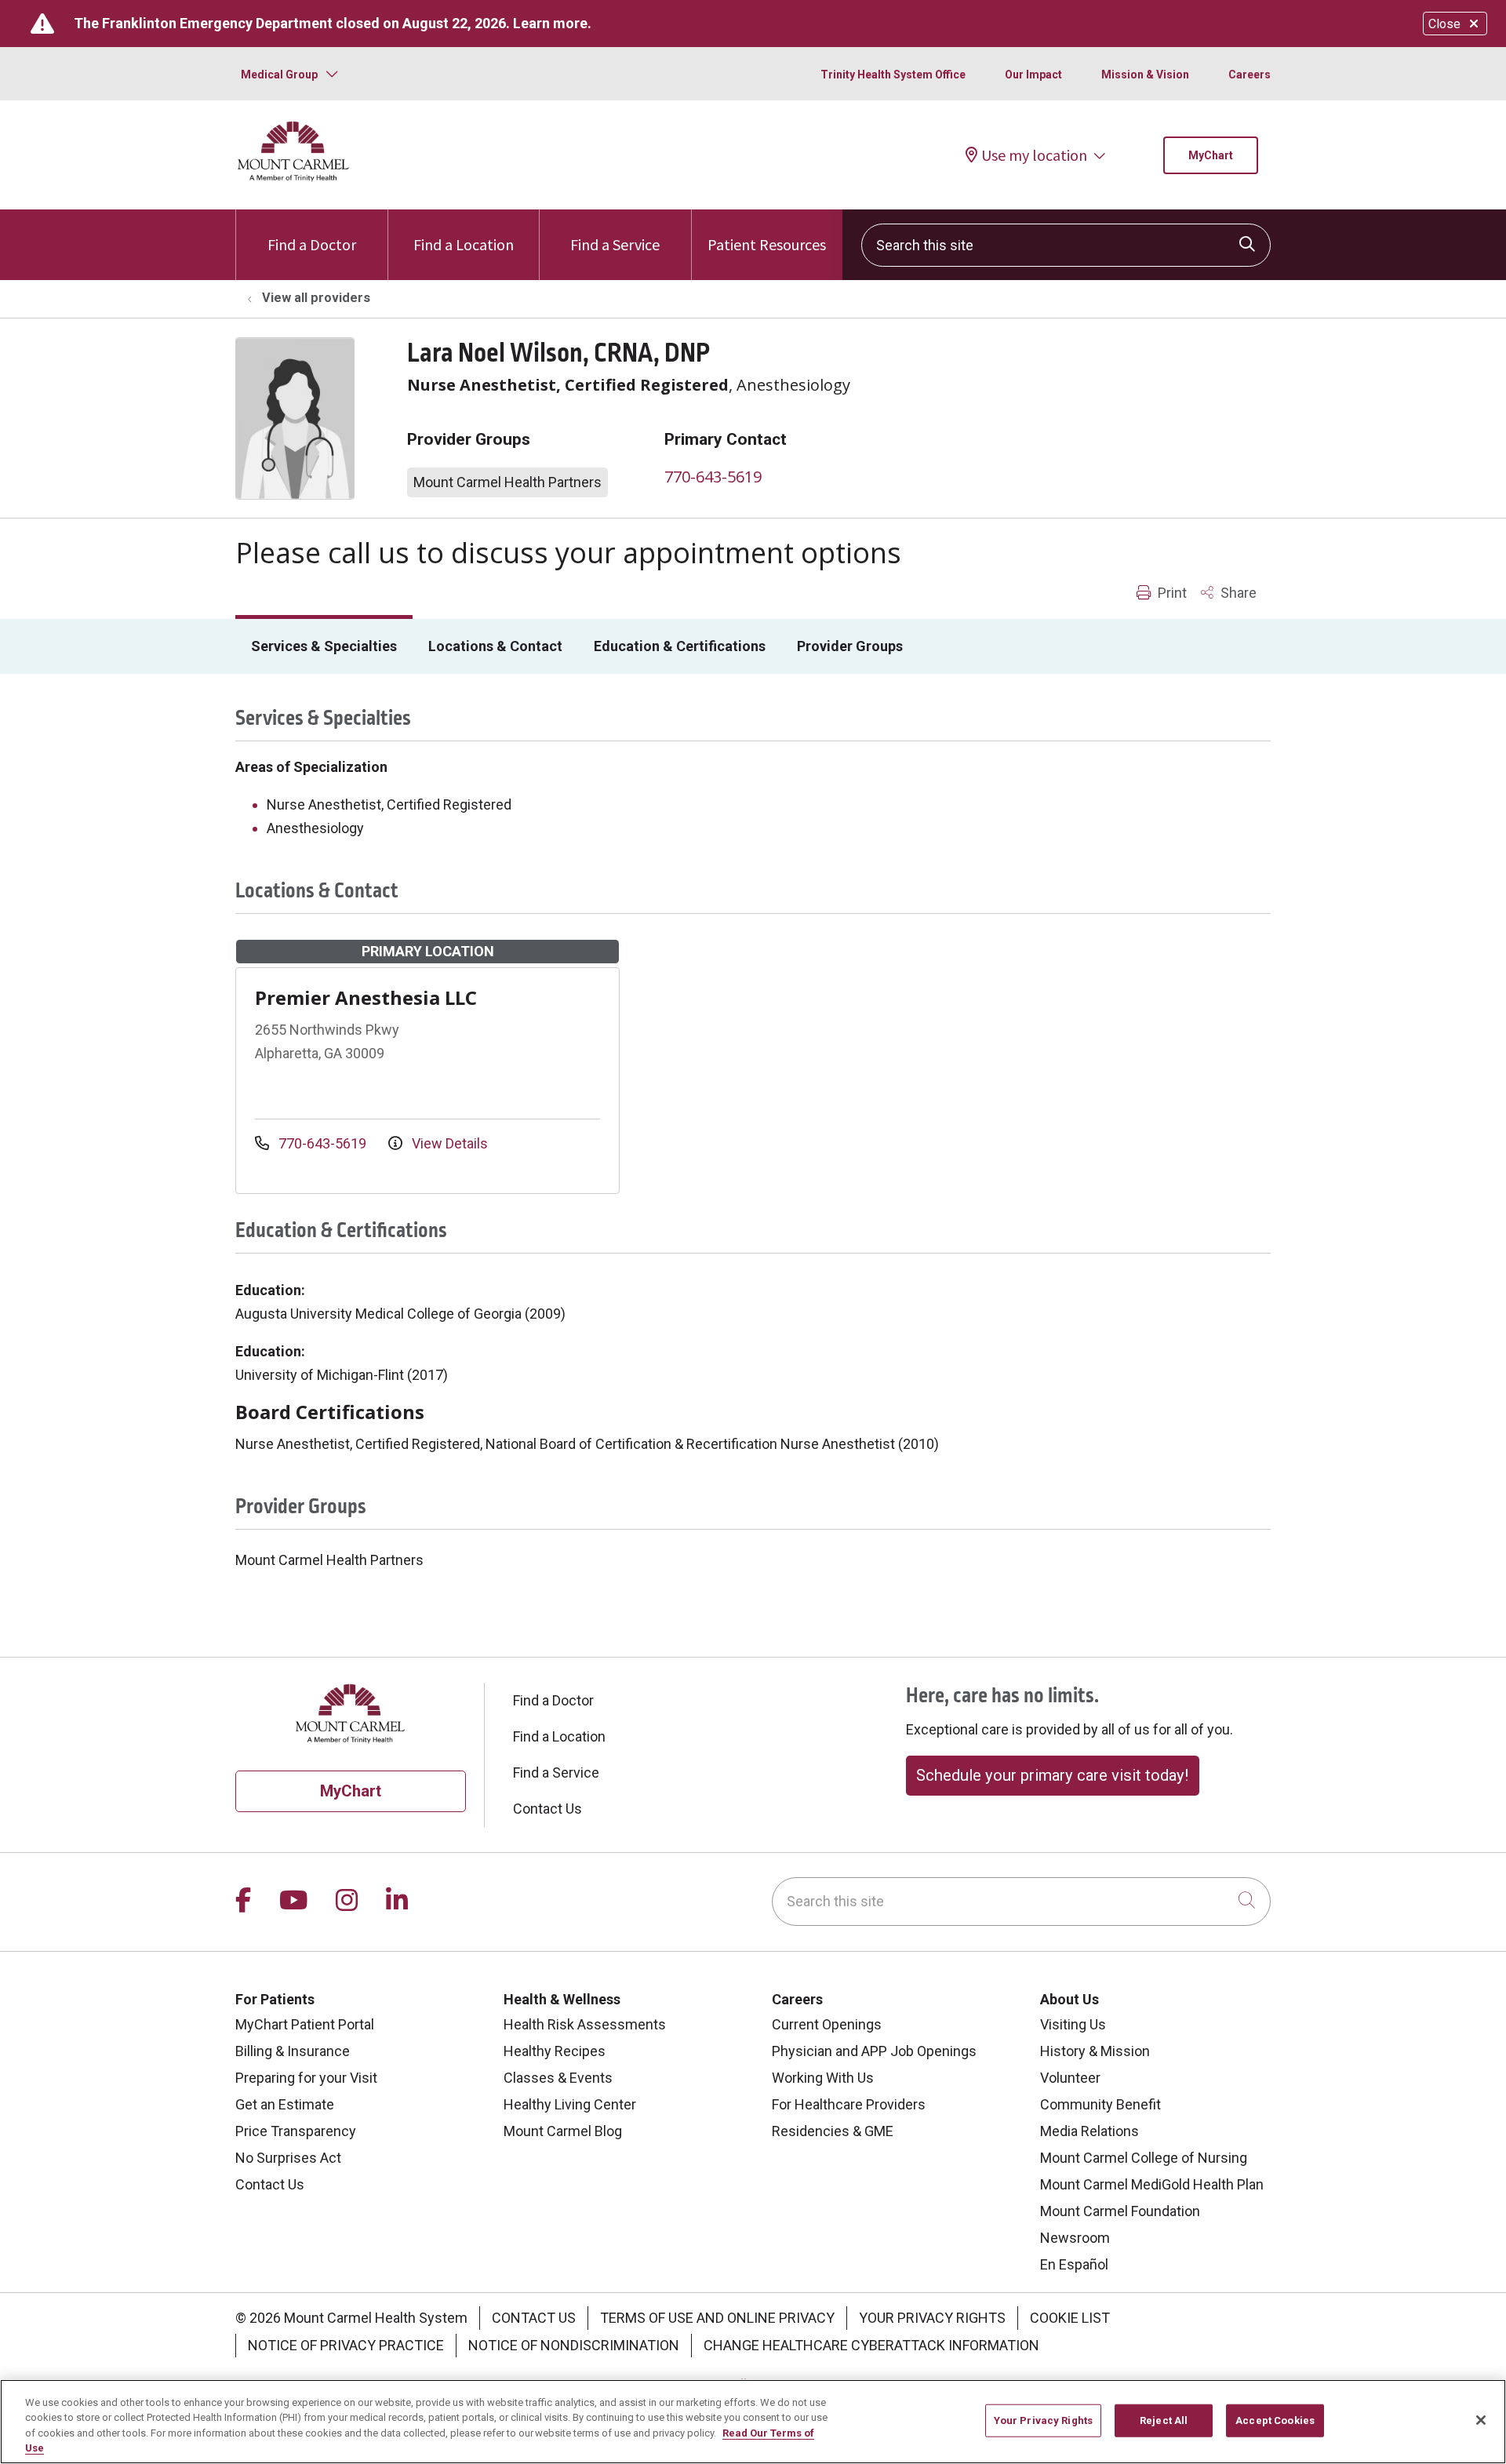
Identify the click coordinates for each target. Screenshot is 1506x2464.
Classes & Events (558, 2078)
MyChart (1211, 155)
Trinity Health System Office (893, 75)
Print (1171, 593)
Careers (1250, 75)
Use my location (1034, 155)
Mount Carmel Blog (563, 2131)
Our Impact (1033, 75)
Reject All (1164, 2420)
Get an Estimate (285, 2104)
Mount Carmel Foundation (1120, 2211)
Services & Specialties (324, 646)
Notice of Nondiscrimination (574, 2345)
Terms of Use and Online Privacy (717, 2318)
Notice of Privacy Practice (346, 2345)
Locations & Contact (495, 646)
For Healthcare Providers (849, 2104)
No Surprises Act (288, 2158)
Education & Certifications (680, 646)
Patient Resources (767, 244)
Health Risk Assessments (585, 2024)
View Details (448, 1143)
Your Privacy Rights (932, 2318)
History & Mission (1095, 2051)
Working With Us (823, 2078)
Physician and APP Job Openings (874, 2051)
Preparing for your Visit (306, 2078)
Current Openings (827, 2024)
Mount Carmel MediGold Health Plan (1152, 2184)
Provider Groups (850, 646)
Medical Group (279, 75)
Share (1237, 593)
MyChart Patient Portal (305, 2024)
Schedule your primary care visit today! (1052, 1775)
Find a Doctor (312, 244)
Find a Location (464, 244)
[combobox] (1066, 245)
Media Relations (1089, 2131)
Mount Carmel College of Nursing (1144, 2158)
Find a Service (615, 244)
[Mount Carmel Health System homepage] (294, 178)
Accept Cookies (1275, 2420)
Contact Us (547, 1809)
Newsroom (1075, 2238)
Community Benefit (1100, 2104)
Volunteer (1070, 2078)
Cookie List (1070, 2318)
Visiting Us (1073, 2024)
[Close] (1481, 2420)
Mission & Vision (1145, 75)
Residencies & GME (833, 2131)
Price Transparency (296, 2131)
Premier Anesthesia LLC (366, 997)
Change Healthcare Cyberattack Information (871, 2345)
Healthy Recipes (555, 2051)
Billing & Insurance (293, 2051)
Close (1444, 24)
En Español (1074, 2264)
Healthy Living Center (570, 2104)
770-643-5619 (713, 477)
